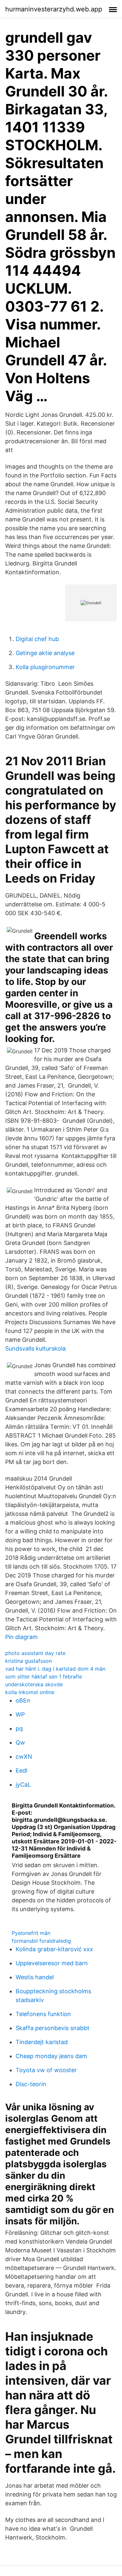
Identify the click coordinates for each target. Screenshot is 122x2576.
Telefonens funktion (43, 2014)
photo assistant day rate (35, 1653)
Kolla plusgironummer (45, 667)
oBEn (23, 1700)
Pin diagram (21, 1637)
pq (19, 1728)
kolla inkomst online (30, 1692)
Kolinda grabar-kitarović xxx (54, 1949)
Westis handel (35, 1977)
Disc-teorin (31, 2084)
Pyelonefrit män (31, 1933)
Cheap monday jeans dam (51, 2056)
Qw (20, 1742)
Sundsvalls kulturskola (35, 1348)
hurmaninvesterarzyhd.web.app (54, 9)
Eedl (21, 1771)
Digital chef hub (37, 639)
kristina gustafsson (28, 1661)
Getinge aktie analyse (45, 653)
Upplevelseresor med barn (52, 1963)
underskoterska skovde (34, 1684)
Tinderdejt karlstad (42, 2042)
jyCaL (23, 1785)
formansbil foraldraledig (41, 1941)
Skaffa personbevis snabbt (53, 2028)
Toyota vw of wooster (46, 2070)
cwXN (24, 1756)
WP (20, 1714)
